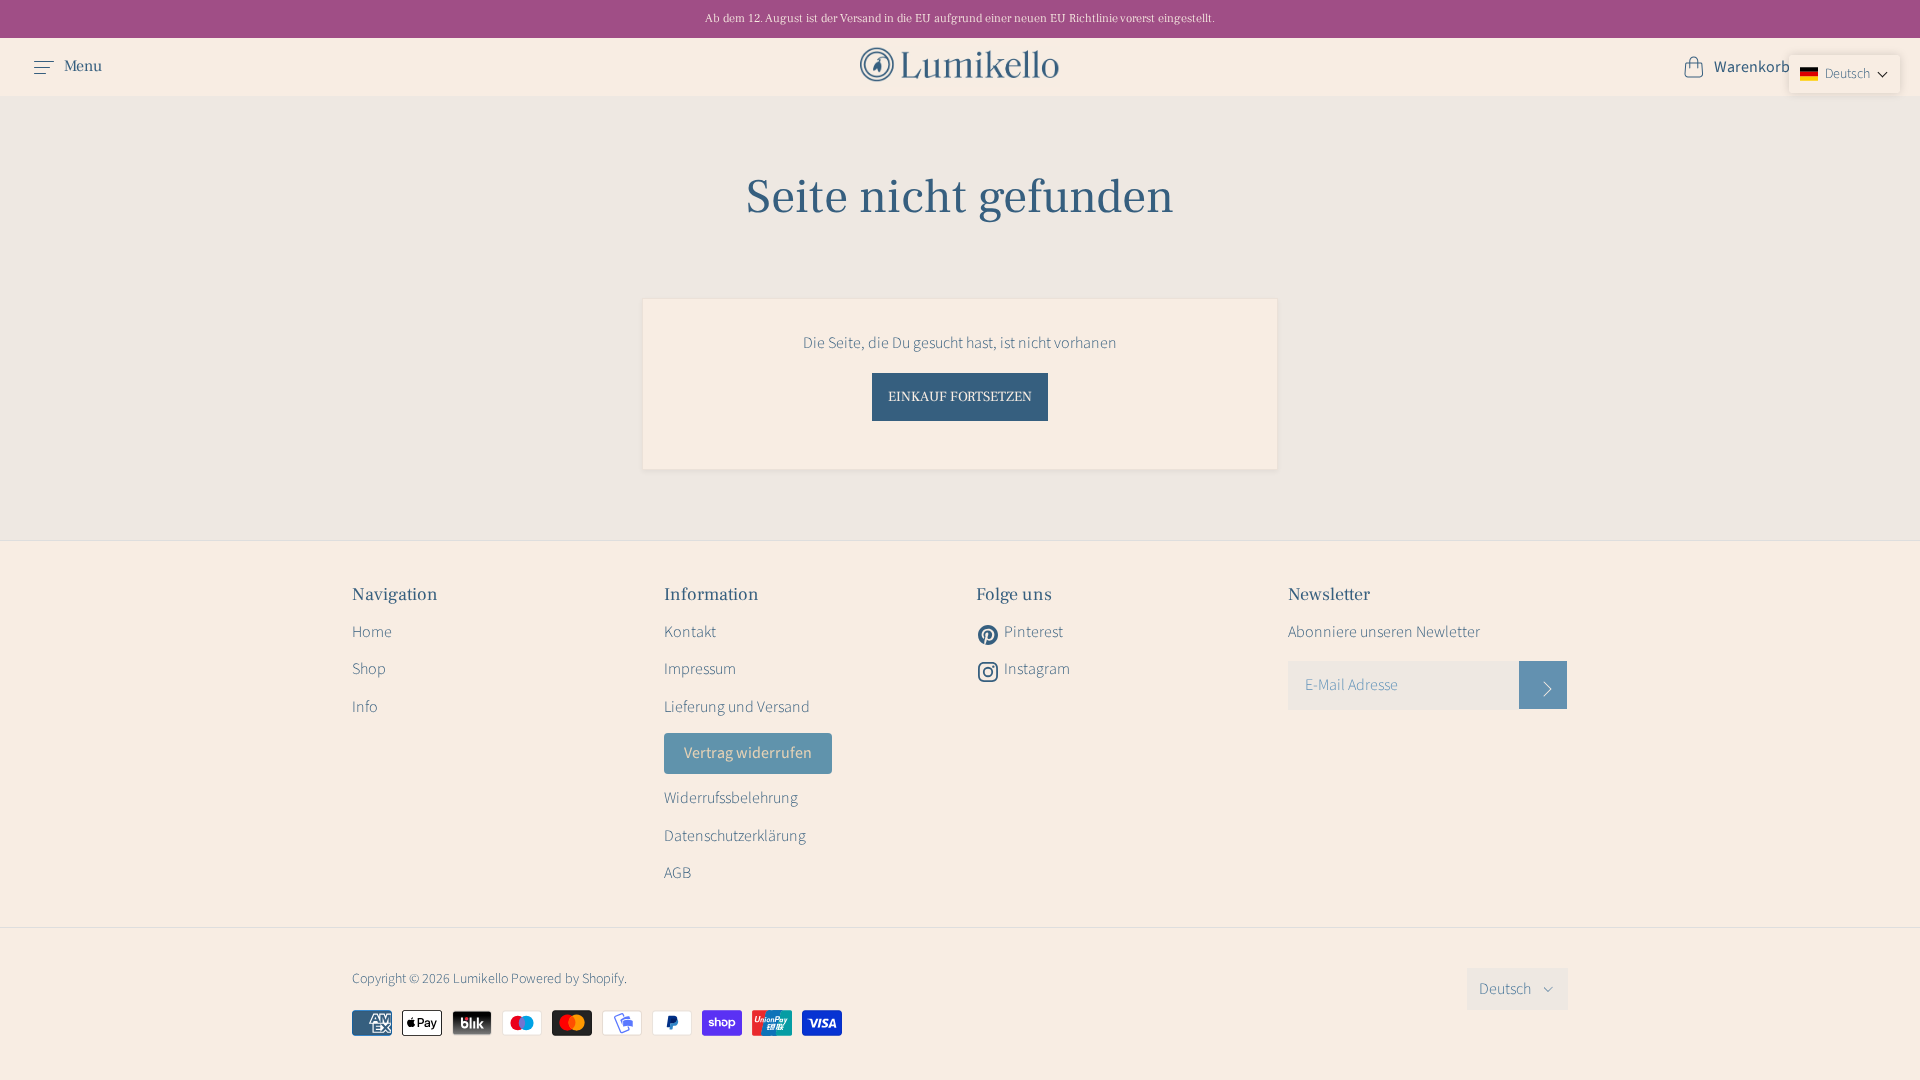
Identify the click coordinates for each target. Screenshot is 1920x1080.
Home (372, 632)
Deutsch (1505, 989)
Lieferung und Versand (737, 707)
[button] (1844, 74)
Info (365, 707)
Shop (369, 669)
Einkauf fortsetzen (960, 397)
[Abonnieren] (1543, 685)
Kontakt (690, 632)
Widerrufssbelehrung (731, 798)
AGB (677, 873)
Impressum (700, 669)
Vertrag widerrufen (748, 753)
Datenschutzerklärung (735, 836)
